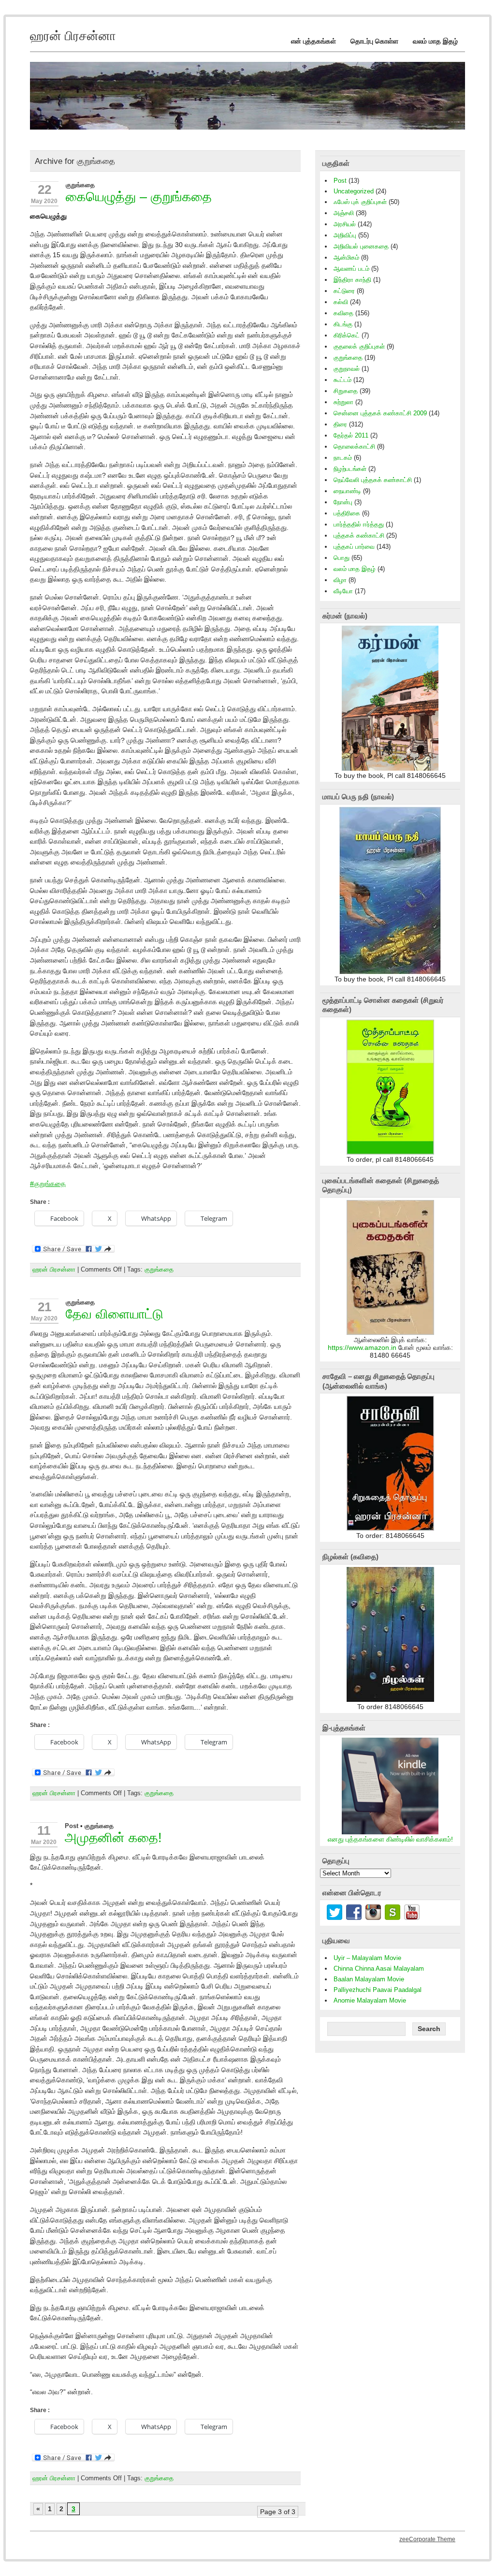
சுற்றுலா (343, 402)
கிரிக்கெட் (347, 335)
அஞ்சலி (344, 213)
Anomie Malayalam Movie (370, 2000)
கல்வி (341, 302)
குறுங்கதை (80, 185)
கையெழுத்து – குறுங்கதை (139, 197)
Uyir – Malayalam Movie (367, 1958)
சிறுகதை (346, 391)
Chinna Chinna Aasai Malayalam (379, 1969)
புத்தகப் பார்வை (354, 547)
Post (72, 1826)
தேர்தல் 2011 (351, 435)
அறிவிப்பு (345, 235)
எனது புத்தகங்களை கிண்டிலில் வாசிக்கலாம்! (390, 1839)
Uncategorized (354, 191)
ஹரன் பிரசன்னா (54, 1269)
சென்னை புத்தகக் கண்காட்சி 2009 (380, 413)
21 (44, 1307)
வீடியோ (343, 591)
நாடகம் (343, 458)
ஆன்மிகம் (346, 257)
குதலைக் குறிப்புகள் (359, 346)
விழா (340, 580)
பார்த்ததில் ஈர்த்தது (359, 524)
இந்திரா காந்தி (352, 280)
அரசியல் (345, 224)
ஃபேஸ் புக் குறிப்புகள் (360, 202)
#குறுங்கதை (48, 1184)
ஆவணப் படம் (351, 269)
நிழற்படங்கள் (350, 469)
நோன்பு (343, 502)
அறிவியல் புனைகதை (361, 246)
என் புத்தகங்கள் (313, 41)
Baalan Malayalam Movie (369, 1979)
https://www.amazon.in (362, 1348)
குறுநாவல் (347, 369)
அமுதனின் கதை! (113, 1837)
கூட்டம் (342, 380)
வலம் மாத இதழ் (435, 41)
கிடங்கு (343, 324)
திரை (340, 424)
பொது (342, 558)
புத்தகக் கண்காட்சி (359, 535)
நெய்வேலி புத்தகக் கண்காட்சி (373, 480)
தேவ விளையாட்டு (115, 1314)
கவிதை (343, 313)
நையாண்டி (347, 491)
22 (44, 190)
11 (44, 1830)
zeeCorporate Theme (427, 2539)
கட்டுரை (344, 291)
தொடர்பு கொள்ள (374, 41)
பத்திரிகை (347, 513)
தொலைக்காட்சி (354, 446)
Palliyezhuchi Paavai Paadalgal (378, 1990)
